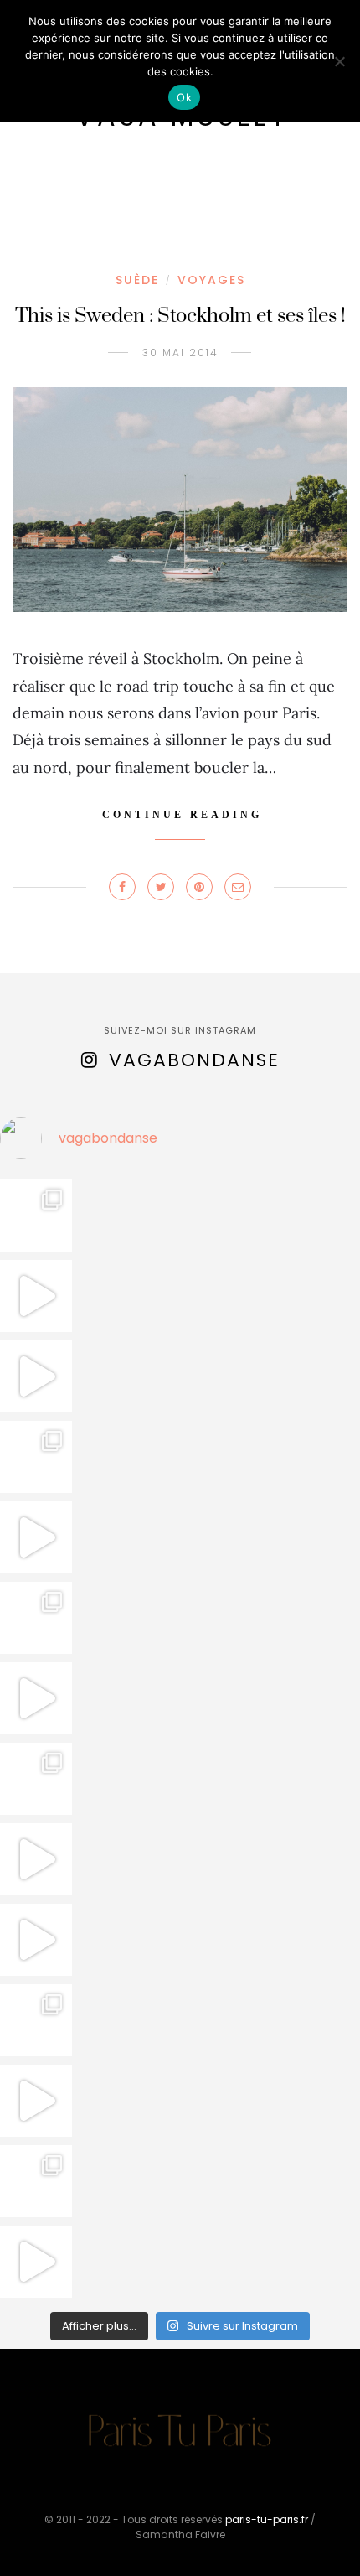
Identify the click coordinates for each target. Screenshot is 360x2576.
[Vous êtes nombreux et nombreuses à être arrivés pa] (36, 1457)
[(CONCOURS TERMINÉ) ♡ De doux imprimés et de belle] (36, 1618)
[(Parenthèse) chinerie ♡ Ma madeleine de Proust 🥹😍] (36, 1537)
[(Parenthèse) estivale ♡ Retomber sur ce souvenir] (36, 1296)
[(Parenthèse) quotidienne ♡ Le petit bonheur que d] (36, 2020)
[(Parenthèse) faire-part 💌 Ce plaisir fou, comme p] (36, 2262)
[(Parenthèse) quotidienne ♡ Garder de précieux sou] (36, 1940)
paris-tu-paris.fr (267, 2519)
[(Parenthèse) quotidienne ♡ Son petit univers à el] (36, 1779)
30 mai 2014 (180, 352)
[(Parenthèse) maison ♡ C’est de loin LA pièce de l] (36, 1215)
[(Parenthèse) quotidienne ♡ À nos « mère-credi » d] (36, 2101)
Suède (137, 280)
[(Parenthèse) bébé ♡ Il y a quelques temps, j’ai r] (36, 1698)
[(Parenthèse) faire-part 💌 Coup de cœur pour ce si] (36, 2181)
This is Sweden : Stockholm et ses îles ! (180, 316)
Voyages (211, 280)
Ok (184, 97)
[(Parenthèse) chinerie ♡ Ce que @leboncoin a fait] (36, 1376)
